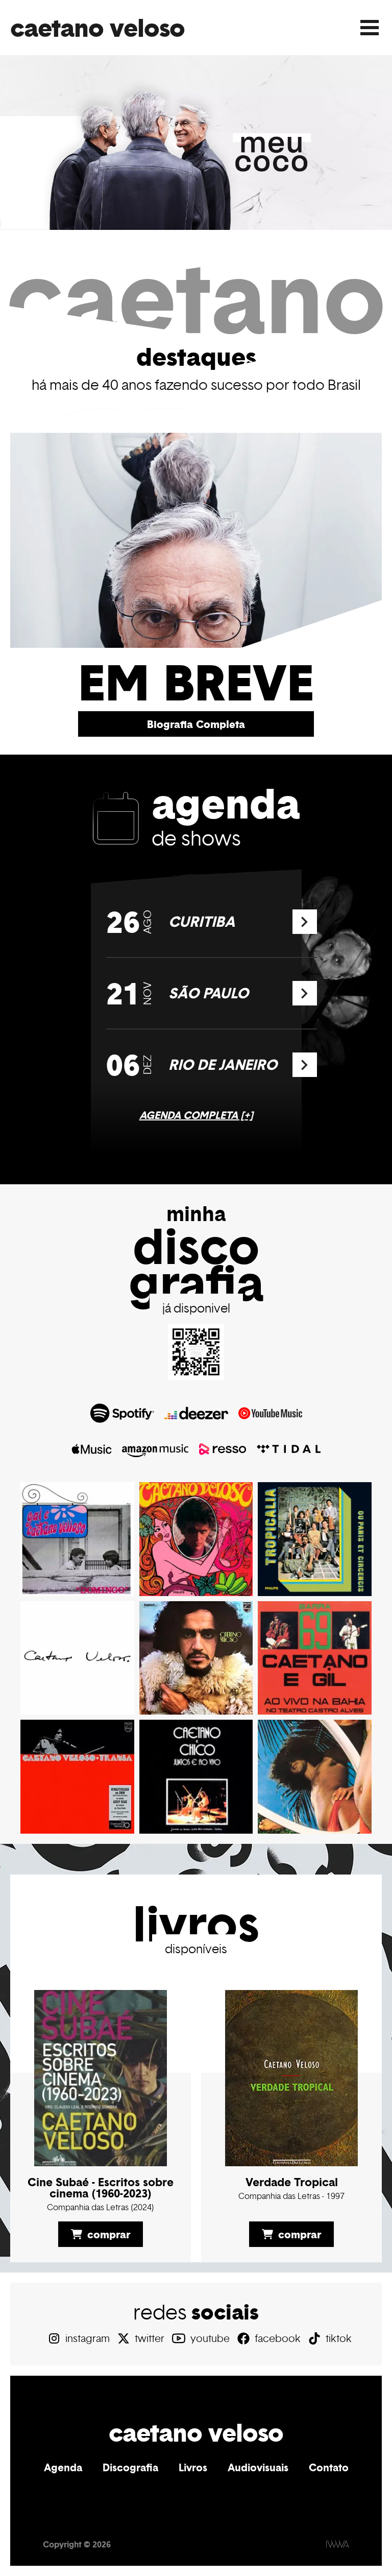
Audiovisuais (258, 2467)
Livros (193, 2467)
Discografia (130, 2467)
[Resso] (223, 1449)
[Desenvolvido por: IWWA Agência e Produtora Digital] (338, 2544)
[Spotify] (122, 1413)
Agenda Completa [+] (196, 1115)
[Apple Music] (92, 1449)
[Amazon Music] (155, 1449)
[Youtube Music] (270, 1413)
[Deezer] (196, 1413)
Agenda (63, 2467)
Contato (329, 2467)
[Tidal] (289, 1449)
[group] (196, 143)
